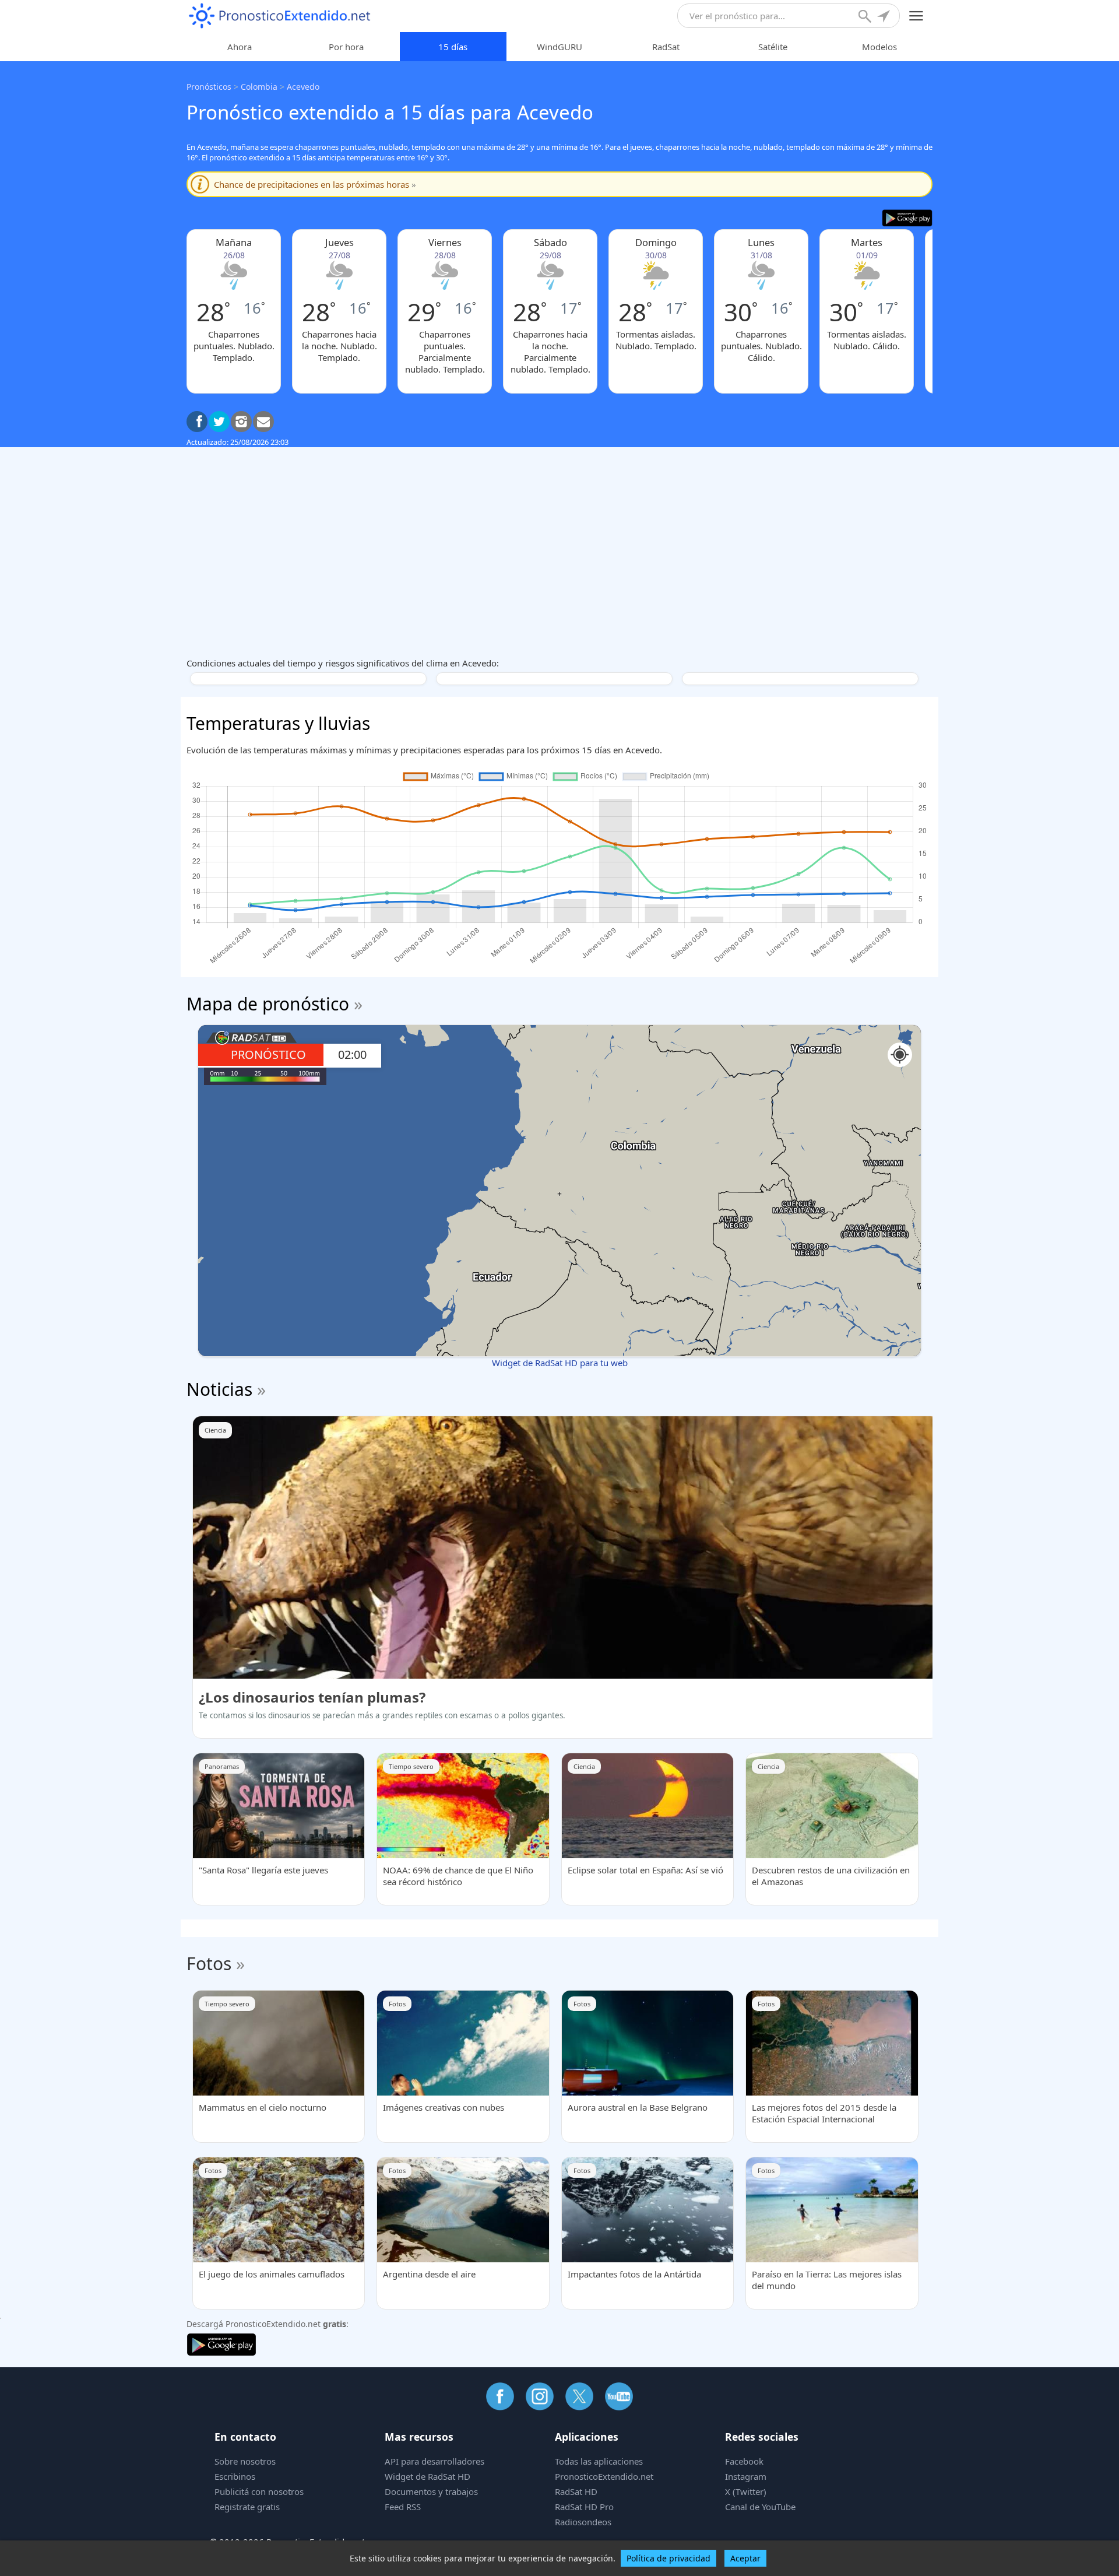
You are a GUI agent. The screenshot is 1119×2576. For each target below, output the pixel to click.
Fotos (209, 1963)
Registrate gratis (247, 2507)
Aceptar (745, 2558)
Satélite (773, 47)
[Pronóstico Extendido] (280, 16)
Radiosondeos (583, 2522)
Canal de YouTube (760, 2507)
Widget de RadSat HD (427, 2476)
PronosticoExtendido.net (604, 2476)
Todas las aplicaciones (599, 2461)
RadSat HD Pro (584, 2507)
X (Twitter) (746, 2491)
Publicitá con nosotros (259, 2491)
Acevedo (303, 87)
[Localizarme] (885, 17)
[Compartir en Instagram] (241, 422)
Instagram (746, 2476)
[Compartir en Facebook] (197, 422)
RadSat (666, 47)
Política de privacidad (668, 2558)
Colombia (259, 87)
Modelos (879, 47)
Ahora (240, 47)
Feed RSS (403, 2507)
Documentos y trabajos (431, 2491)
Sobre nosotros (245, 2461)
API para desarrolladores (434, 2461)
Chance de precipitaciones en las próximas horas (315, 184)
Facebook (744, 2461)
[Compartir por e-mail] (263, 422)
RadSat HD (576, 2491)
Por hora (346, 47)
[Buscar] (866, 17)
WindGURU (559, 47)
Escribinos (235, 2476)
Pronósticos (209, 87)
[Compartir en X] (219, 422)
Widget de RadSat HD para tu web (560, 1363)
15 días (453, 47)
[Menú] (916, 16)
